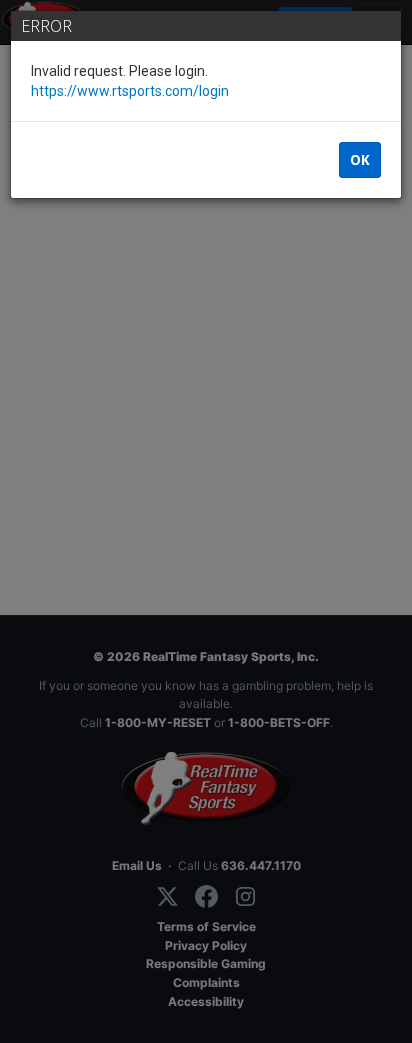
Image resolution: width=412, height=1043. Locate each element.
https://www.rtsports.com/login (130, 91)
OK (360, 160)
